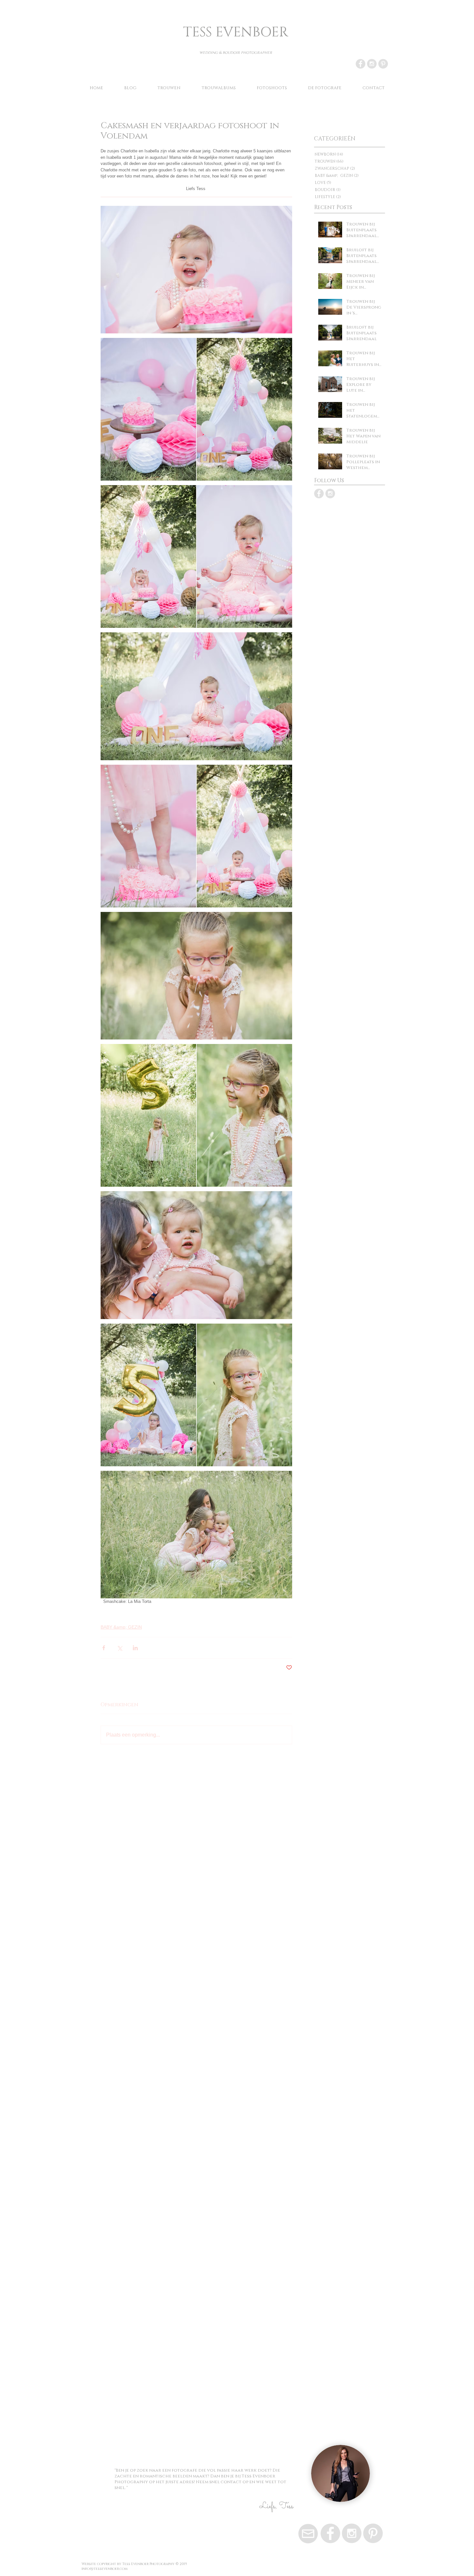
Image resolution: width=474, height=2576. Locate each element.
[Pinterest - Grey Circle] (383, 64)
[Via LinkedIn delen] (135, 1648)
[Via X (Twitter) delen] (119, 1648)
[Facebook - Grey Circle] (360, 64)
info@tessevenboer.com (105, 2569)
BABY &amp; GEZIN (121, 1627)
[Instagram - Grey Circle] (372, 64)
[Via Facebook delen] (104, 1648)
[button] (272, 88)
